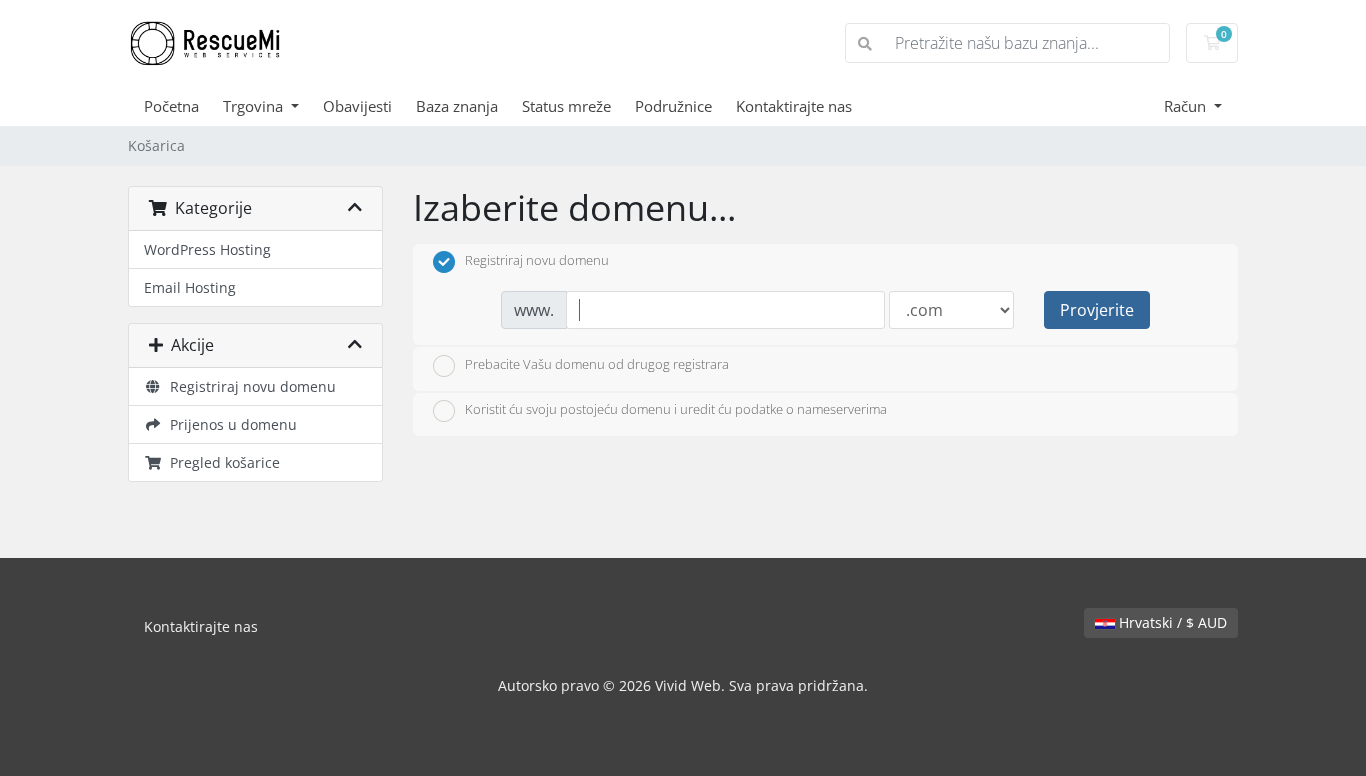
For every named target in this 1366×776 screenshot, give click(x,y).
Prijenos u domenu (229, 424)
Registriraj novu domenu (249, 386)
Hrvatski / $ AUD (1171, 622)
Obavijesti (357, 106)
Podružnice (673, 106)
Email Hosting (190, 287)
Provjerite (1097, 310)
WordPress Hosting (207, 249)
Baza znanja (457, 106)
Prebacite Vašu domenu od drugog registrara (597, 364)
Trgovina (255, 106)
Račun (1187, 106)
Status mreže (566, 106)
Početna (171, 106)
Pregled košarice (221, 462)
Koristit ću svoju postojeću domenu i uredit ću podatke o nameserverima (676, 410)
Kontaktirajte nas (794, 106)
